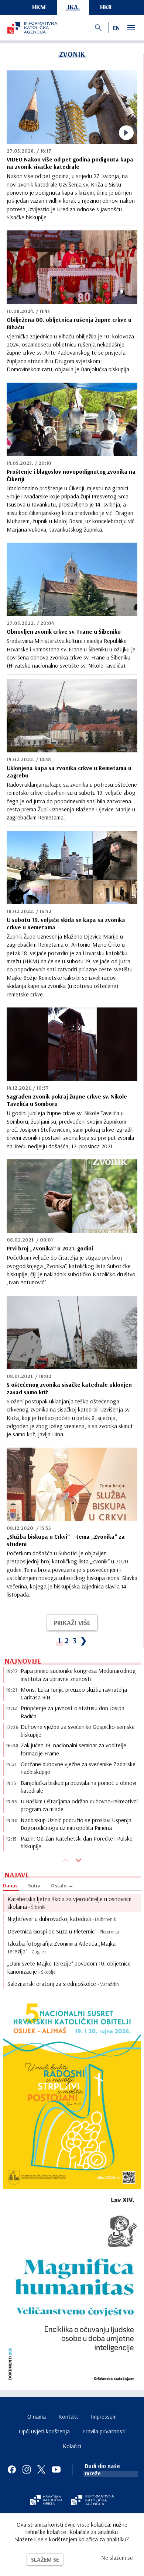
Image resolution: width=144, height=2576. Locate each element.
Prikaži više (72, 1623)
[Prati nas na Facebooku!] (12, 2469)
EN (116, 28)
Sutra (34, 1886)
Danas (10, 1886)
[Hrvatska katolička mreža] (46, 2501)
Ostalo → (62, 1886)
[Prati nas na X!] (41, 2469)
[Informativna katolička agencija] (93, 2501)
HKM (39, 7)
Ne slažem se (117, 2558)
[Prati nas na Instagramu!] (27, 2469)
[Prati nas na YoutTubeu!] (56, 2469)
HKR (106, 7)
